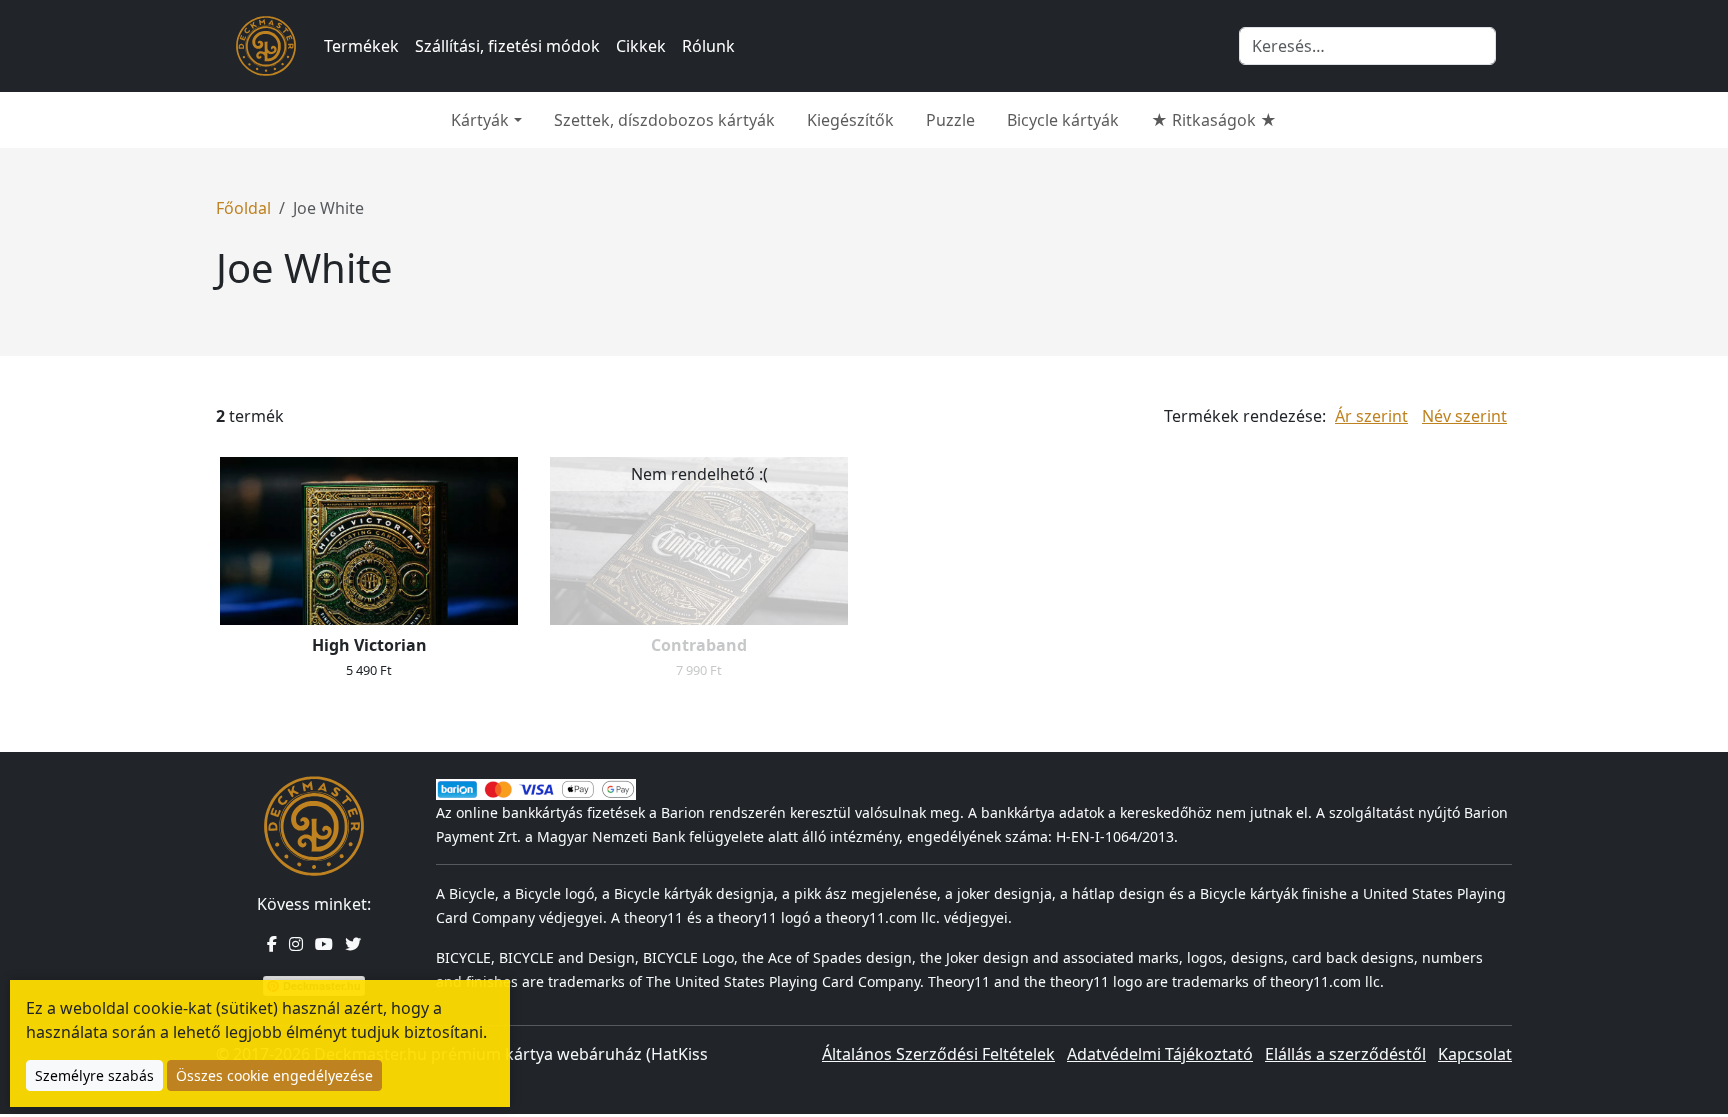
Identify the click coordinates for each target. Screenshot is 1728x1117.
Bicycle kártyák (1063, 120)
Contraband (699, 645)
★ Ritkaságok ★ (1214, 120)
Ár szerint (1371, 416)
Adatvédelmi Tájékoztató (1160, 1054)
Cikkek (641, 46)
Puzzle (950, 120)
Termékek (361, 46)
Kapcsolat (1475, 1054)
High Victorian (369, 645)
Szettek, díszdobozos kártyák (664, 120)
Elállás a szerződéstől (1345, 1054)
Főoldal (243, 208)
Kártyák (480, 120)
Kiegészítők (850, 120)
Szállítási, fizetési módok (507, 46)
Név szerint (1464, 416)
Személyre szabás (94, 1075)
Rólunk (708, 46)
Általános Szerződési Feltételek (938, 1054)
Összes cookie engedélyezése (274, 1075)
